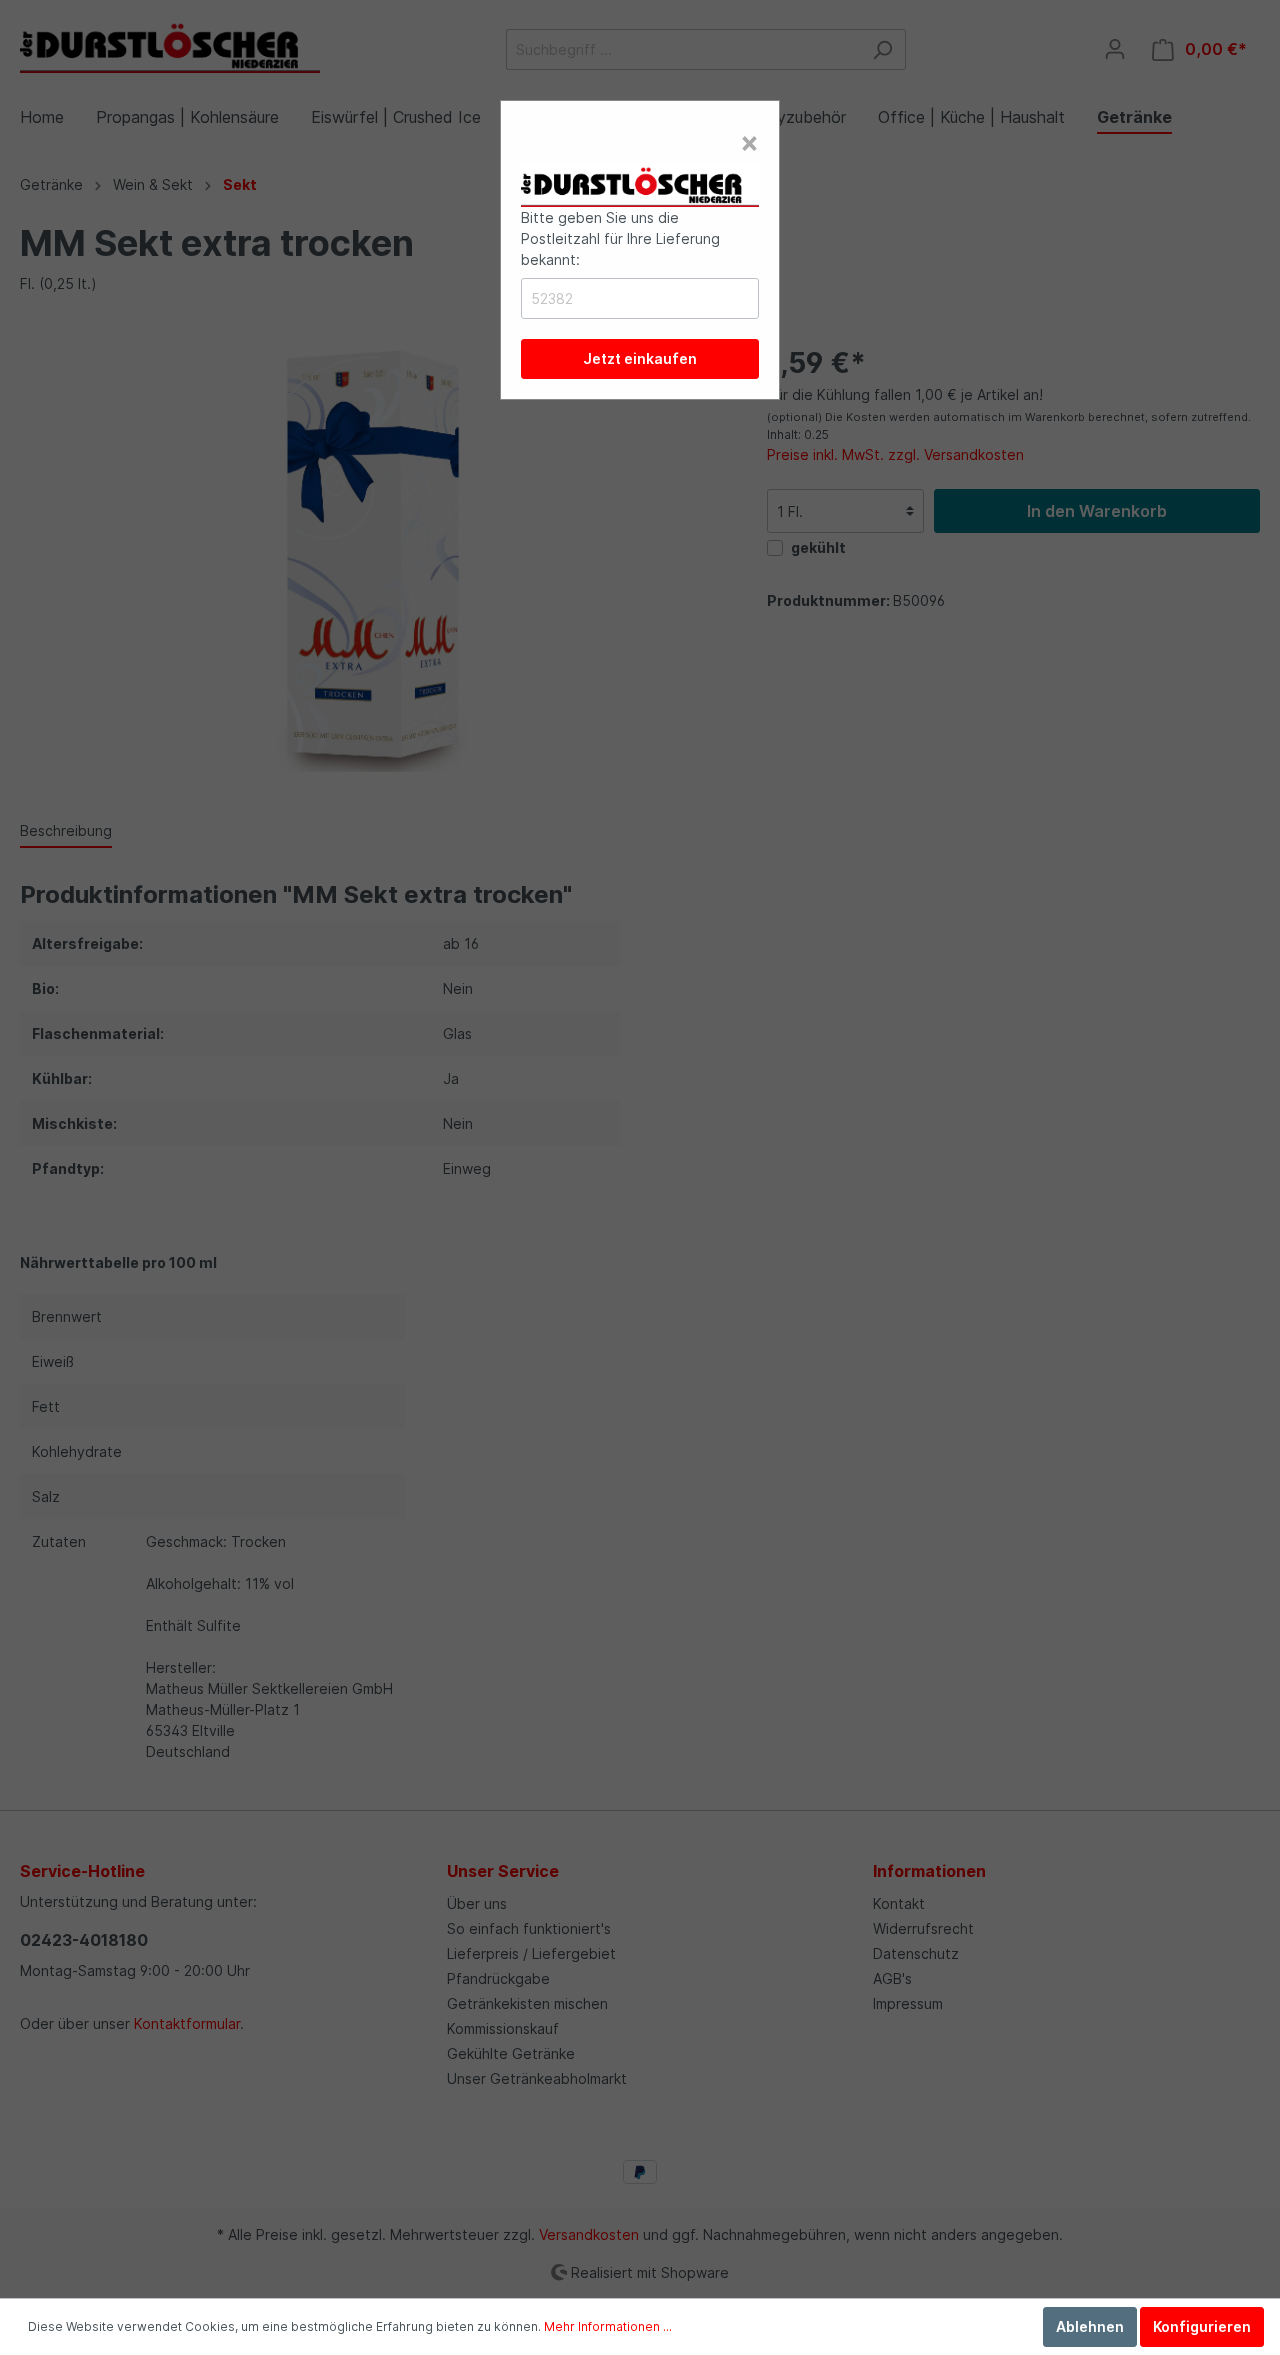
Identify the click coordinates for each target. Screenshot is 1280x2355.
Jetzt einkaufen (640, 358)
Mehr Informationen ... (608, 2326)
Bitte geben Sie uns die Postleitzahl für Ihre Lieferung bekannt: (620, 238)
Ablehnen (1090, 2326)
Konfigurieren (1202, 2326)
